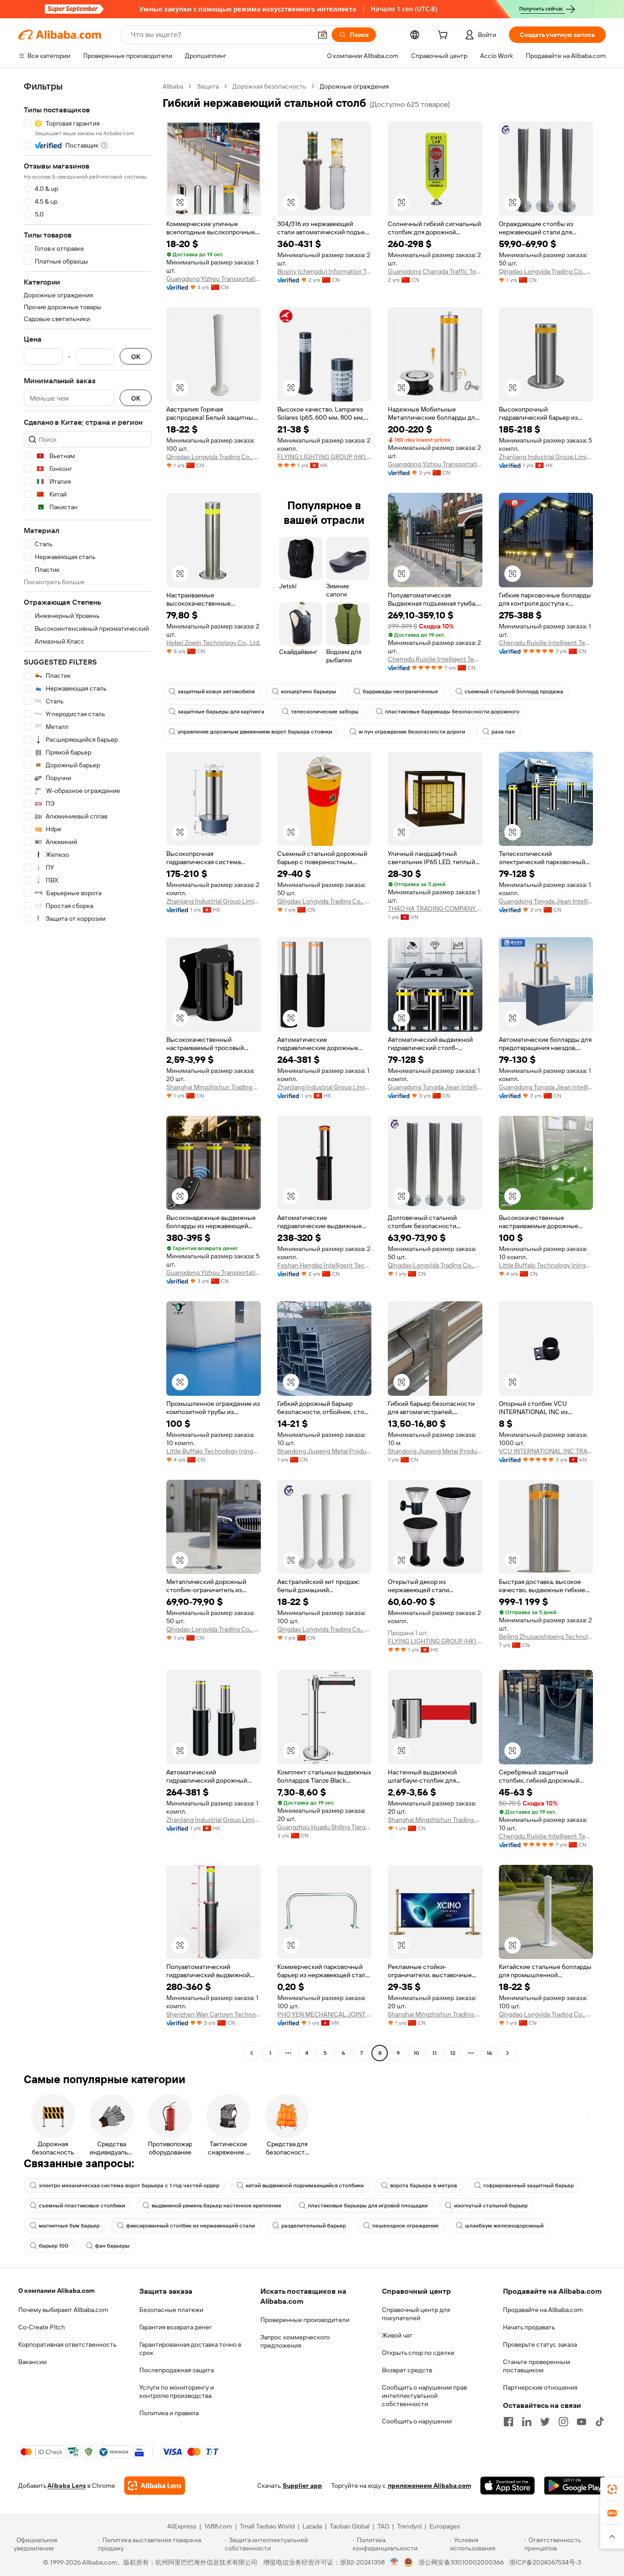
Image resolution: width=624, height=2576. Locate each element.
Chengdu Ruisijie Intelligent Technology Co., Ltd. (435, 659)
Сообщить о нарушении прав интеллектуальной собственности (424, 2396)
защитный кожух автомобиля (216, 692)
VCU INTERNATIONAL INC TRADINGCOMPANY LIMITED (546, 1451)
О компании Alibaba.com (56, 2291)
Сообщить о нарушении (417, 2421)
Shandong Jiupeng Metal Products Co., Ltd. (325, 1451)
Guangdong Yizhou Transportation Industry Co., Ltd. (214, 279)
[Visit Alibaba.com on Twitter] (545, 2422)
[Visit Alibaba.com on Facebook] (508, 2422)
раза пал (503, 732)
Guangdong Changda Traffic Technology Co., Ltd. (435, 271)
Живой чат (397, 2335)
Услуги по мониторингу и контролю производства (177, 2391)
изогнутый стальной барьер (491, 2206)
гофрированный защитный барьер (529, 2185)
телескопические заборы (325, 712)
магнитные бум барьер (69, 2226)
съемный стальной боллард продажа (514, 692)
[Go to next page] (508, 2053)
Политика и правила (169, 2413)
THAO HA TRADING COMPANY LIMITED (435, 908)
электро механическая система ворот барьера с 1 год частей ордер (129, 2185)
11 (434, 2053)
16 (489, 2053)
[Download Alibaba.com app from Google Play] (575, 2486)
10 (416, 2053)
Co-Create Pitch (42, 2327)
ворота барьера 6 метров (423, 2185)
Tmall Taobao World (267, 2526)
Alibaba (173, 86)
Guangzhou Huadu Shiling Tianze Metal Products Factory (325, 1827)
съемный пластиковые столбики (82, 2206)
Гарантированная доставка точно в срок (190, 2349)
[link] (612, 2489)
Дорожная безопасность (269, 86)
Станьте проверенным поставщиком (537, 2366)
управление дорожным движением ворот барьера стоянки (255, 732)
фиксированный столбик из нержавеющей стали (190, 2226)
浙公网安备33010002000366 (461, 2562)
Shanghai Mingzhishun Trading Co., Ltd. (214, 1087)
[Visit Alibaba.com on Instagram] (563, 2422)
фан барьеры (112, 2246)
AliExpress (182, 2526)
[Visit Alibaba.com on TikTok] (600, 2422)
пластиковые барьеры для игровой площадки (368, 2206)
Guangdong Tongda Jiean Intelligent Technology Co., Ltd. (546, 901)
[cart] (444, 36)
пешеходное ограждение (405, 2226)
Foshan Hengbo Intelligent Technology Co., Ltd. (325, 1265)
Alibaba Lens (67, 2486)
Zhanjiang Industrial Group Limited (546, 457)
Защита (208, 86)
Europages (445, 2526)
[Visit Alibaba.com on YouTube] (582, 2422)
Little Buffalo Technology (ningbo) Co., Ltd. (546, 1265)
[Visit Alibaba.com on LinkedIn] (527, 2422)
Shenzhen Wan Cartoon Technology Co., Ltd (214, 2014)
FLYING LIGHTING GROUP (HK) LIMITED (325, 457)
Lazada (312, 2526)
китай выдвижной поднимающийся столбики (305, 2185)
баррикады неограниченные (400, 692)
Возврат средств (407, 2370)
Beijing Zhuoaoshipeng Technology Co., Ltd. (546, 1636)
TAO (383, 2526)
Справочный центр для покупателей (416, 2314)
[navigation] (88, 1071)
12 (453, 2053)
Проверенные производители (305, 2320)
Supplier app (302, 2486)
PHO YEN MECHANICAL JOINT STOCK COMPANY (325, 2014)
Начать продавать (529, 2327)
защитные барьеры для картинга (221, 712)
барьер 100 (54, 2246)
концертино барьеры (309, 692)
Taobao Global (350, 2526)
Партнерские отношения (540, 2387)
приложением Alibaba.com (429, 2486)
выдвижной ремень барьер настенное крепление (217, 2206)
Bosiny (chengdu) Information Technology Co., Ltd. (325, 271)
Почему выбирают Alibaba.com (63, 2310)
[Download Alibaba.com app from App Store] (508, 2486)
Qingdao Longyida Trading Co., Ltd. (546, 271)
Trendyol (409, 2526)
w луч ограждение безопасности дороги (412, 732)
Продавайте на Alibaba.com (543, 2310)
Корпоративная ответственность (67, 2344)
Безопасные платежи (171, 2310)
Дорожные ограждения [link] (354, 86)
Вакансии (32, 2362)
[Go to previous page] (252, 2053)
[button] (323, 35)
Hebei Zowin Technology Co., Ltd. (213, 643)
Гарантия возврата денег (176, 2327)
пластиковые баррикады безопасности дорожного (452, 712)
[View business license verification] (394, 2562)
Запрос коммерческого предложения (295, 2341)
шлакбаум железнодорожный (504, 2226)
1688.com (218, 2526)
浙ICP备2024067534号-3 (545, 2562)
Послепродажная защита (177, 2370)
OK (136, 356)
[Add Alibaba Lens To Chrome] (155, 2486)
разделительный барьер (314, 2226)
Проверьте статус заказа (540, 2344)
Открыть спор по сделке (418, 2353)
